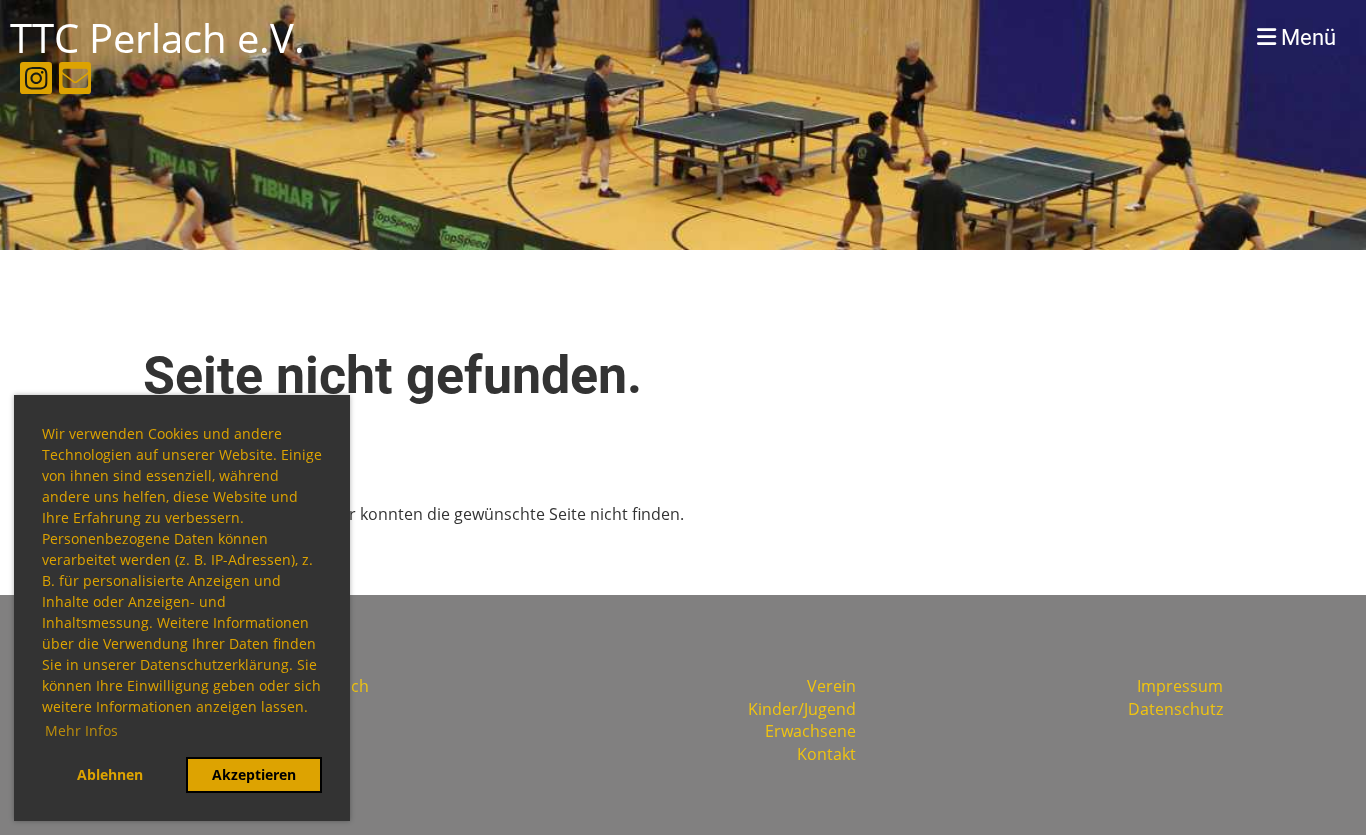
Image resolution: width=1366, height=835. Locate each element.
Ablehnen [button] (110, 774)
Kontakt (826, 754)
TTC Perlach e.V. (157, 37)
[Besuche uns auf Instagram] (36, 81)
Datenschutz (1175, 709)
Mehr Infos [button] (81, 730)
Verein (831, 686)
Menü (1306, 37)
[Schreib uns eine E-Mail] (75, 81)
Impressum (1180, 686)
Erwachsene (810, 731)
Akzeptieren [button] (254, 774)
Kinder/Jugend (802, 709)
